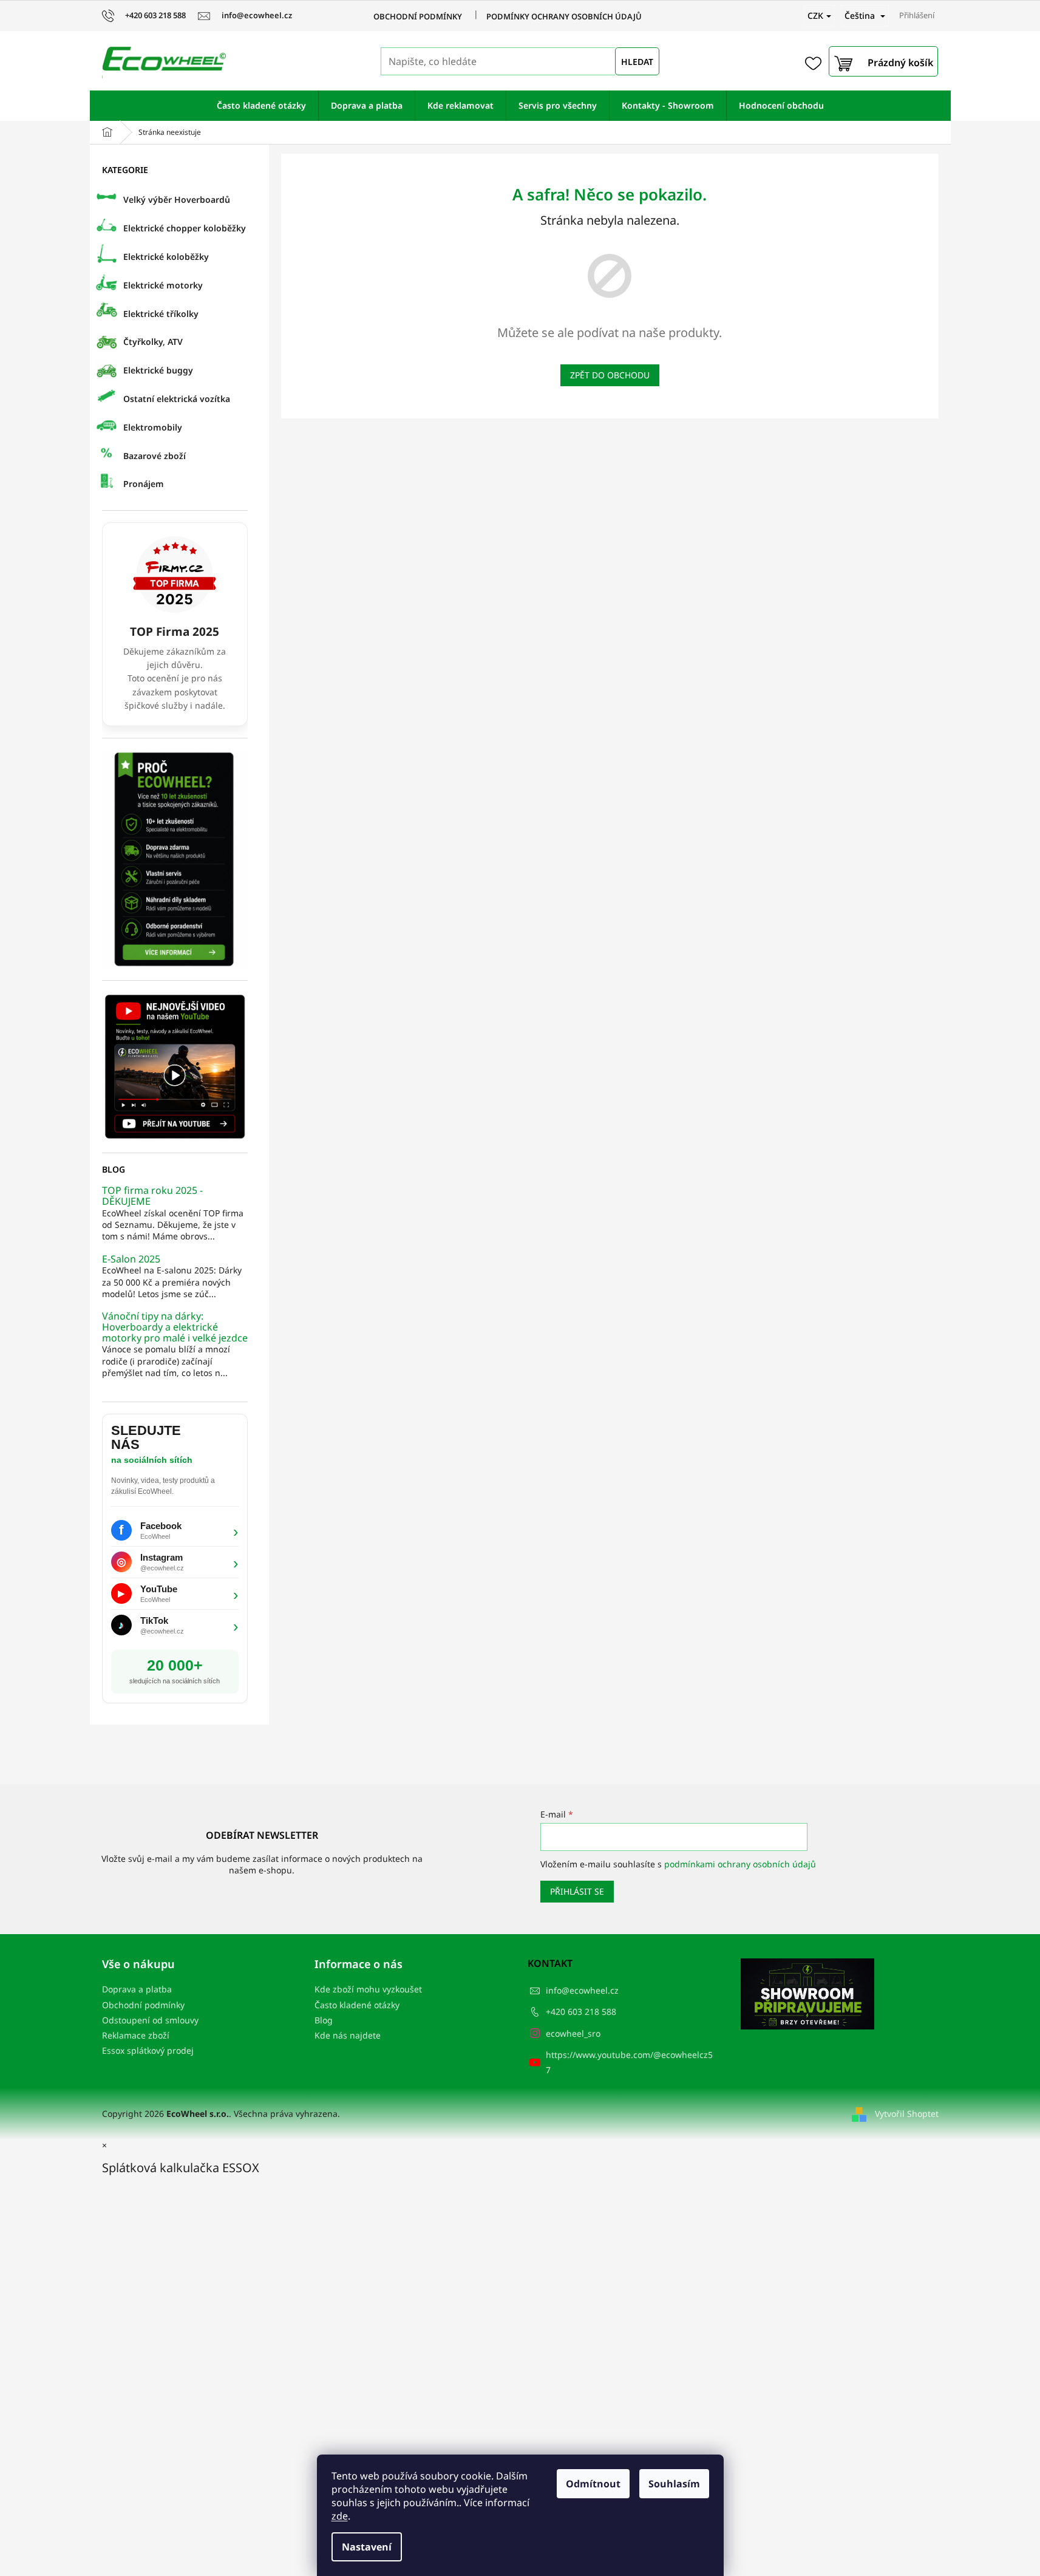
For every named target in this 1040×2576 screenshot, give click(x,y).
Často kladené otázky (357, 2005)
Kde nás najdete (348, 2035)
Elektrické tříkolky (161, 314)
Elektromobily (153, 427)
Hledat (637, 62)
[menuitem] (261, 106)
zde (340, 2516)
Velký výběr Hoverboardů (177, 199)
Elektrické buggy (158, 370)
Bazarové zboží (155, 456)
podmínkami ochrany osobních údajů (740, 1864)
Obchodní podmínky (418, 16)
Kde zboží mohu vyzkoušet (368, 1989)
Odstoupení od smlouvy (150, 2020)
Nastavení (367, 2547)
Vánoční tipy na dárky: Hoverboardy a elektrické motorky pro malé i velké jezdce (175, 1327)
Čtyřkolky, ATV (153, 342)
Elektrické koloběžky (166, 257)
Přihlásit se (577, 1891)
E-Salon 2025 (131, 1259)
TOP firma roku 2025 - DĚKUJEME (152, 1196)
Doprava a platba (137, 1989)
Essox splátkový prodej (148, 2050)
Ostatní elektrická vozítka (177, 399)
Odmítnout (593, 2484)
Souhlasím (674, 2484)
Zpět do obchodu (610, 375)
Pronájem (144, 484)
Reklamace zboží (136, 2035)
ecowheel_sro (573, 2033)
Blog (324, 2020)
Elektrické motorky (163, 285)
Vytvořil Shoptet (907, 2114)
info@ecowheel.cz (582, 1990)
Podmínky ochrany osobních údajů (564, 16)
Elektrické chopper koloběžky (185, 228)
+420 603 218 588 (581, 2012)
